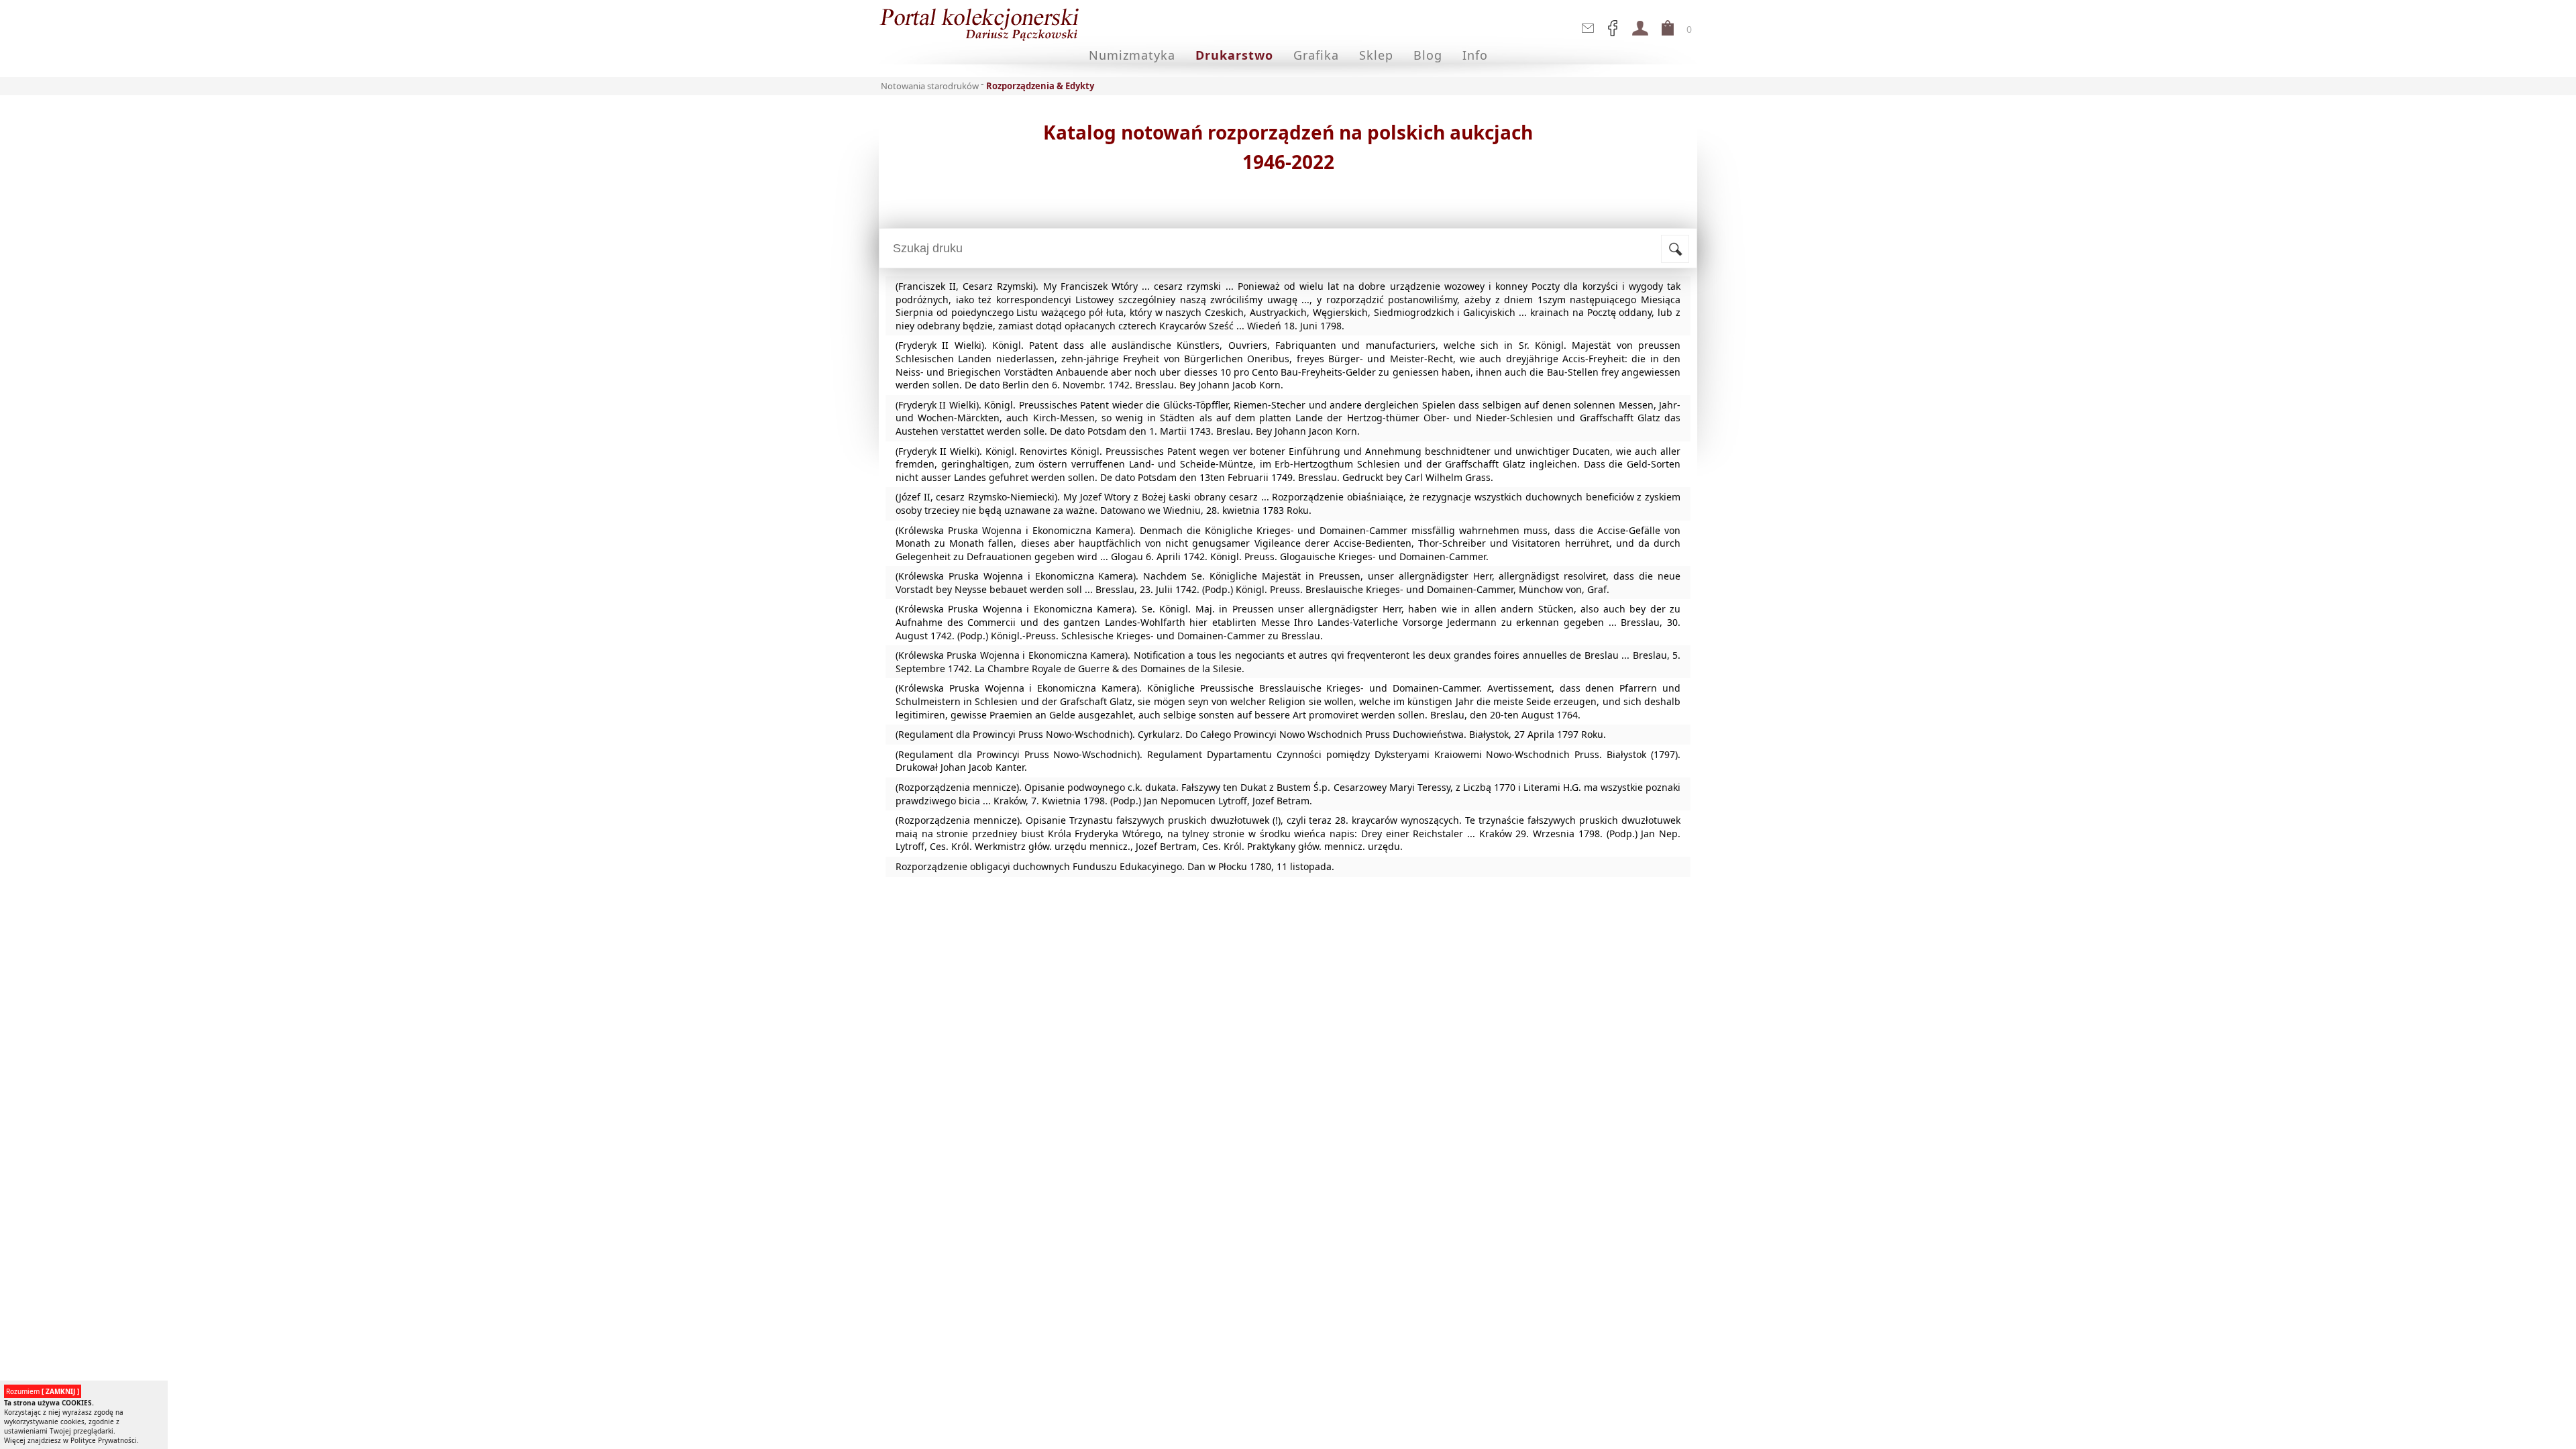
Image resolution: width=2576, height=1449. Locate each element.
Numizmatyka (1132, 55)
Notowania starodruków (930, 86)
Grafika (1316, 55)
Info (1475, 55)
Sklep (1376, 55)
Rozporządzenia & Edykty (1040, 86)
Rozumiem (43, 1391)
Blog (1428, 55)
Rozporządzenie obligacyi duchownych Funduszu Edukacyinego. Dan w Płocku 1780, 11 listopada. (1115, 866)
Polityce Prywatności (104, 1440)
